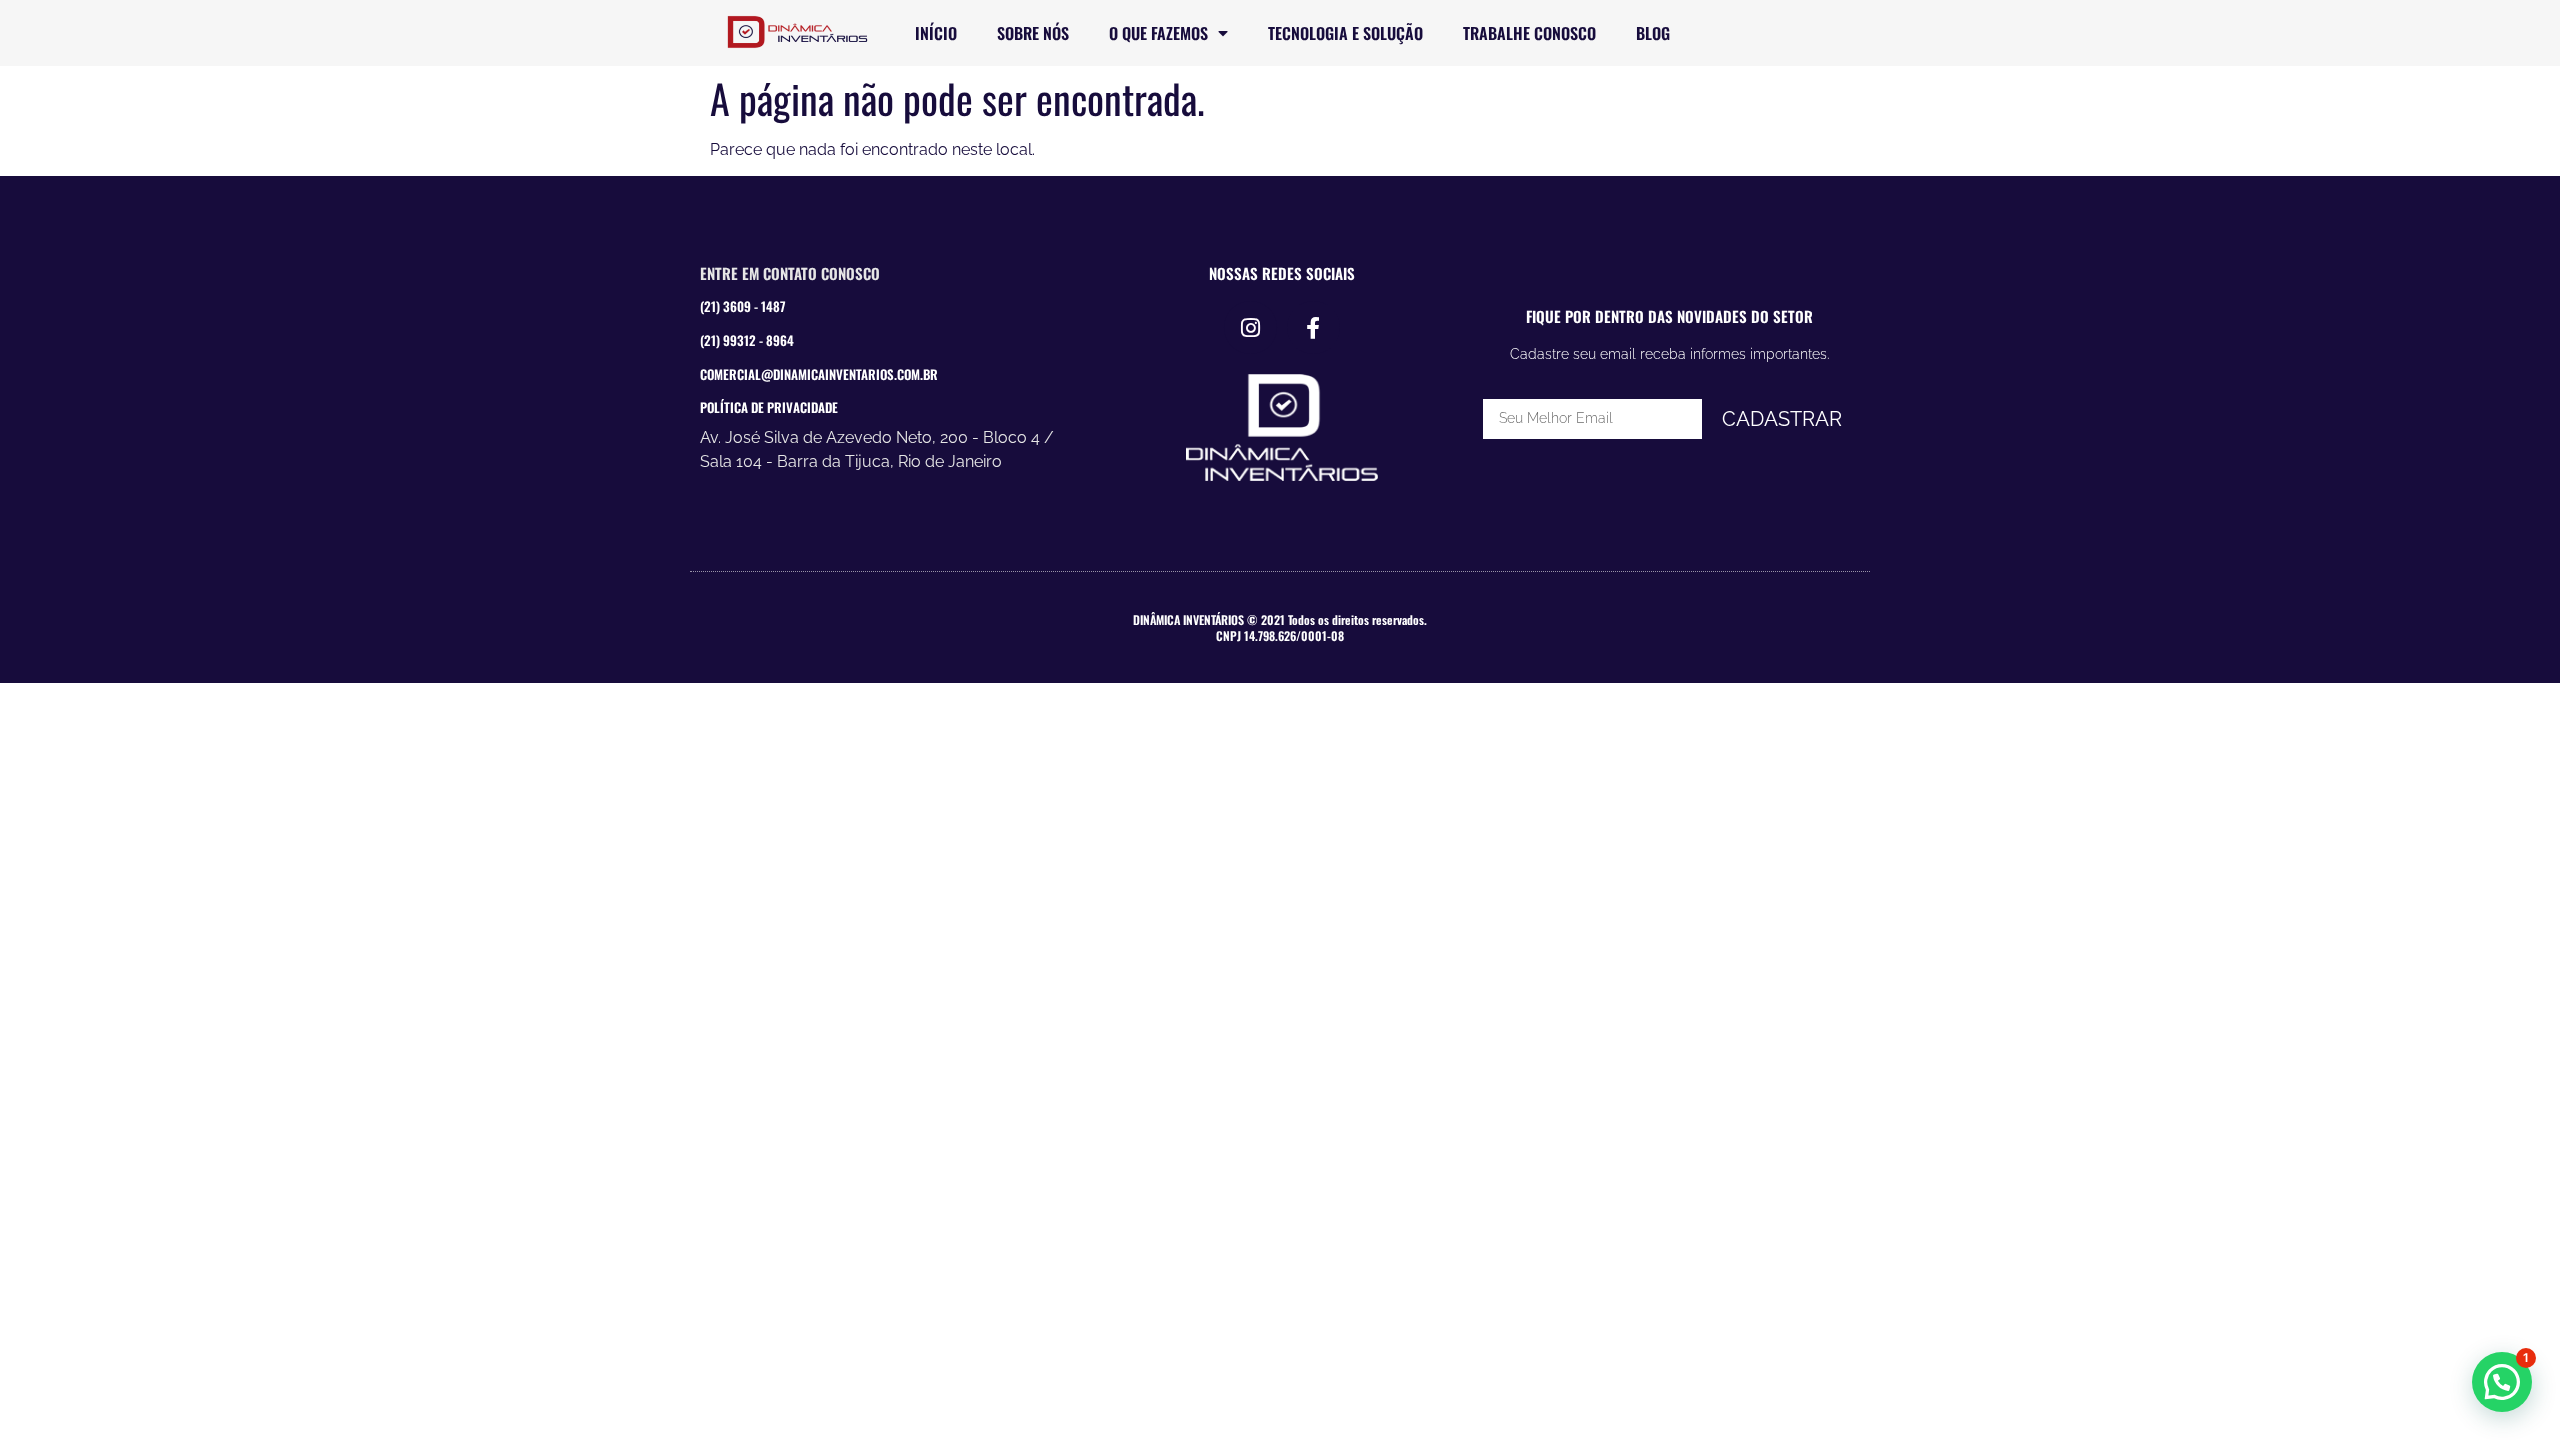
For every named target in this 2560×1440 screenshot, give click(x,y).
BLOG (1653, 33)
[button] (2502, 1382)
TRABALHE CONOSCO (1529, 33)
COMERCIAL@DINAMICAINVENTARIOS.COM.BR (819, 374)
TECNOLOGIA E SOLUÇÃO (1345, 33)
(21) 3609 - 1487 (743, 306)
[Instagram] (1250, 327)
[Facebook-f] (1313, 327)
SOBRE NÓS (1033, 33)
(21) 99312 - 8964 (747, 340)
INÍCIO (936, 33)
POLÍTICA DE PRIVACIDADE (769, 407)
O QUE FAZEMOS (1158, 33)
